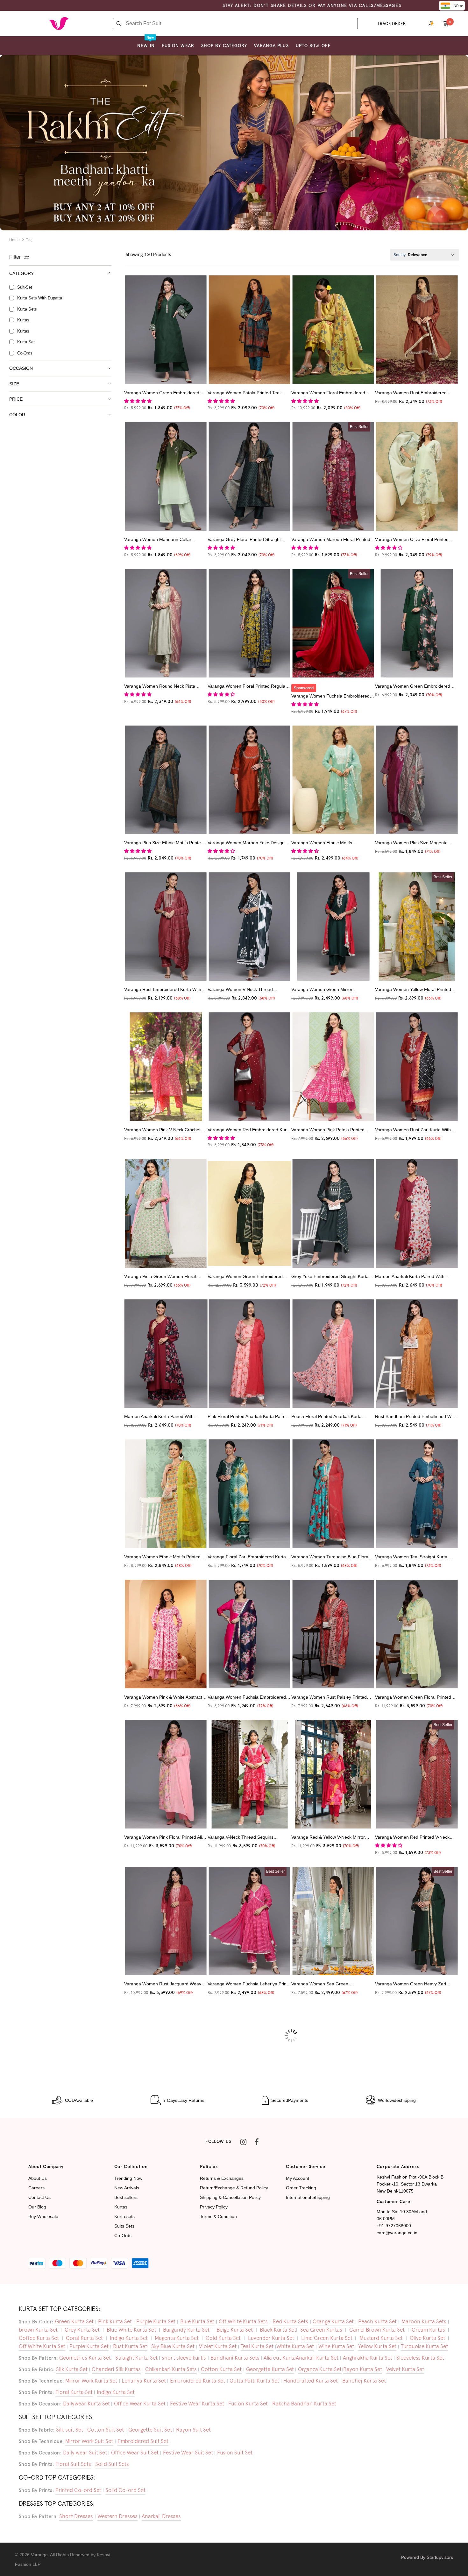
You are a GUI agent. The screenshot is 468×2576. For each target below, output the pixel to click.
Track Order (392, 24)
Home (14, 240)
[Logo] (59, 24)
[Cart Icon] (446, 23)
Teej (29, 240)
